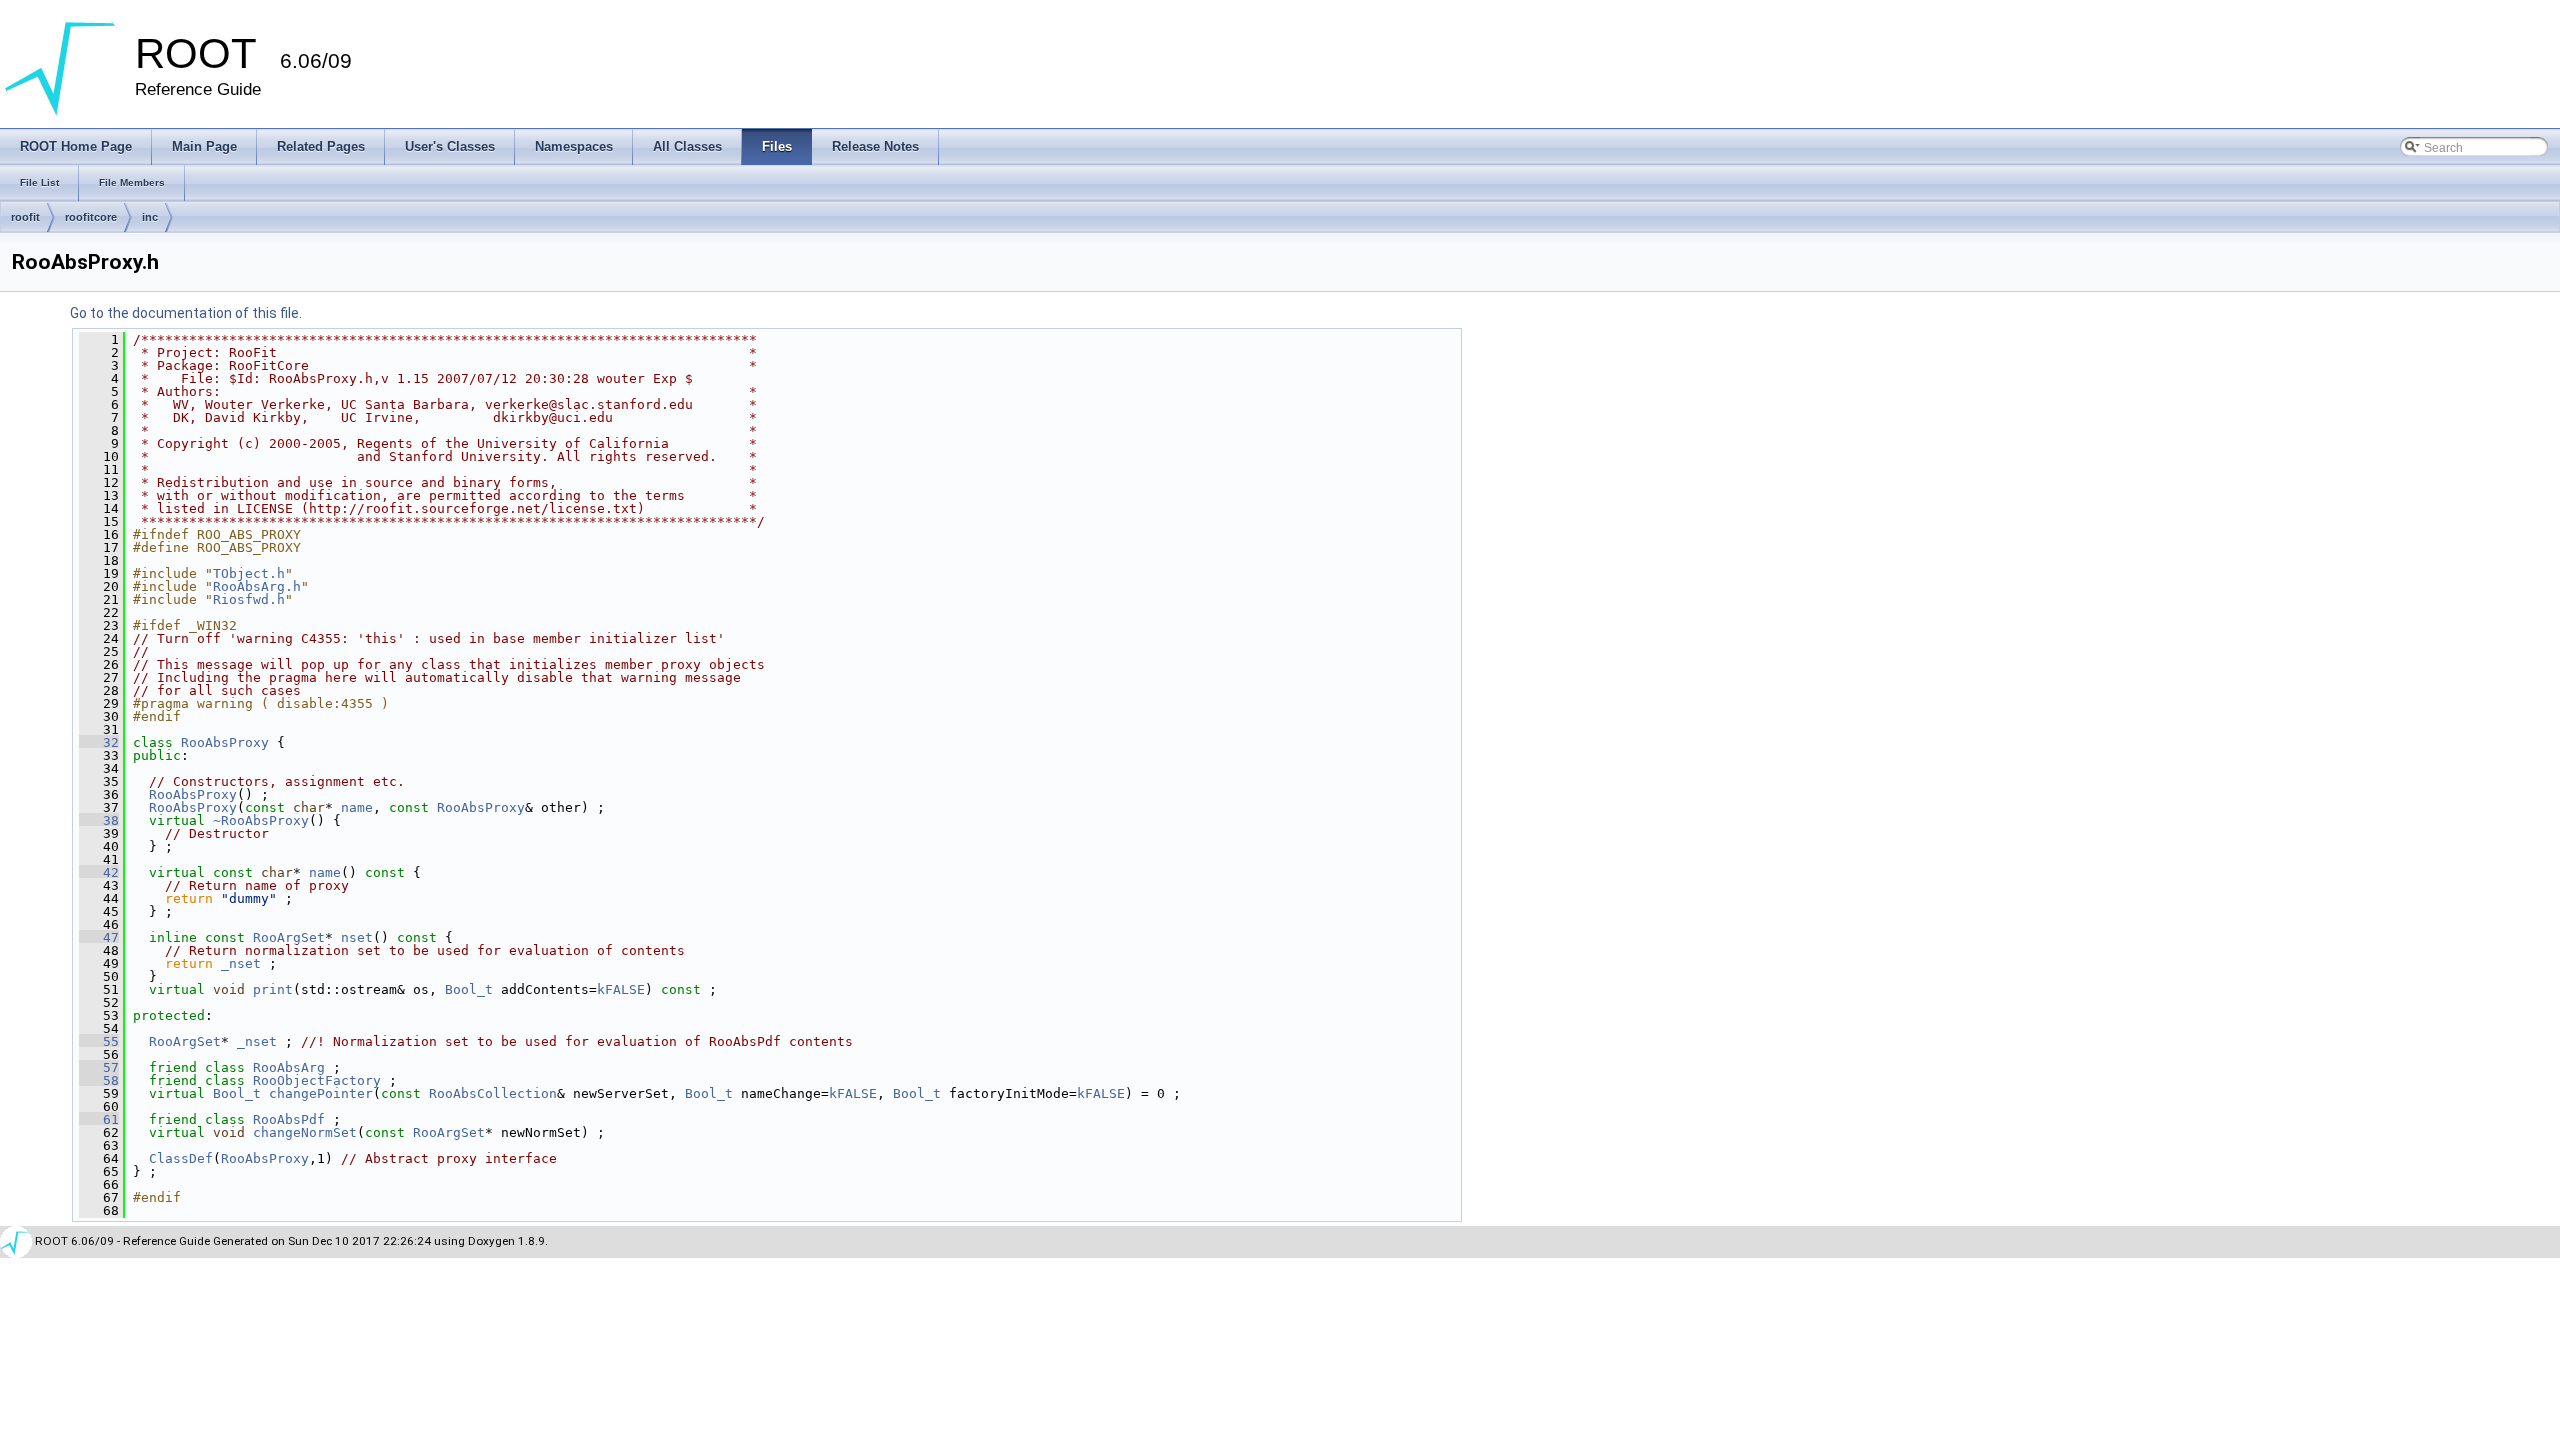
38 (99, 820)
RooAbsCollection (493, 1093)
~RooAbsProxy (261, 820)
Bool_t (469, 989)
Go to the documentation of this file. (186, 313)
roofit (25, 217)
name (357, 807)
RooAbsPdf (289, 1119)
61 (99, 1119)
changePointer (321, 1093)
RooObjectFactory (317, 1080)
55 (99, 1041)
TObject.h (249, 573)
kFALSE (621, 989)
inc (150, 217)
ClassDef (181, 1158)
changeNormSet (305, 1132)
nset (357, 937)
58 (99, 1080)
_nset (241, 963)
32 (99, 742)
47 (99, 937)
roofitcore (91, 217)
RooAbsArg (289, 1067)
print (273, 989)
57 (99, 1067)
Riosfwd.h (249, 599)
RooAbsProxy (225, 742)
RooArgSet (289, 937)
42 (99, 872)
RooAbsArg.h (257, 586)
